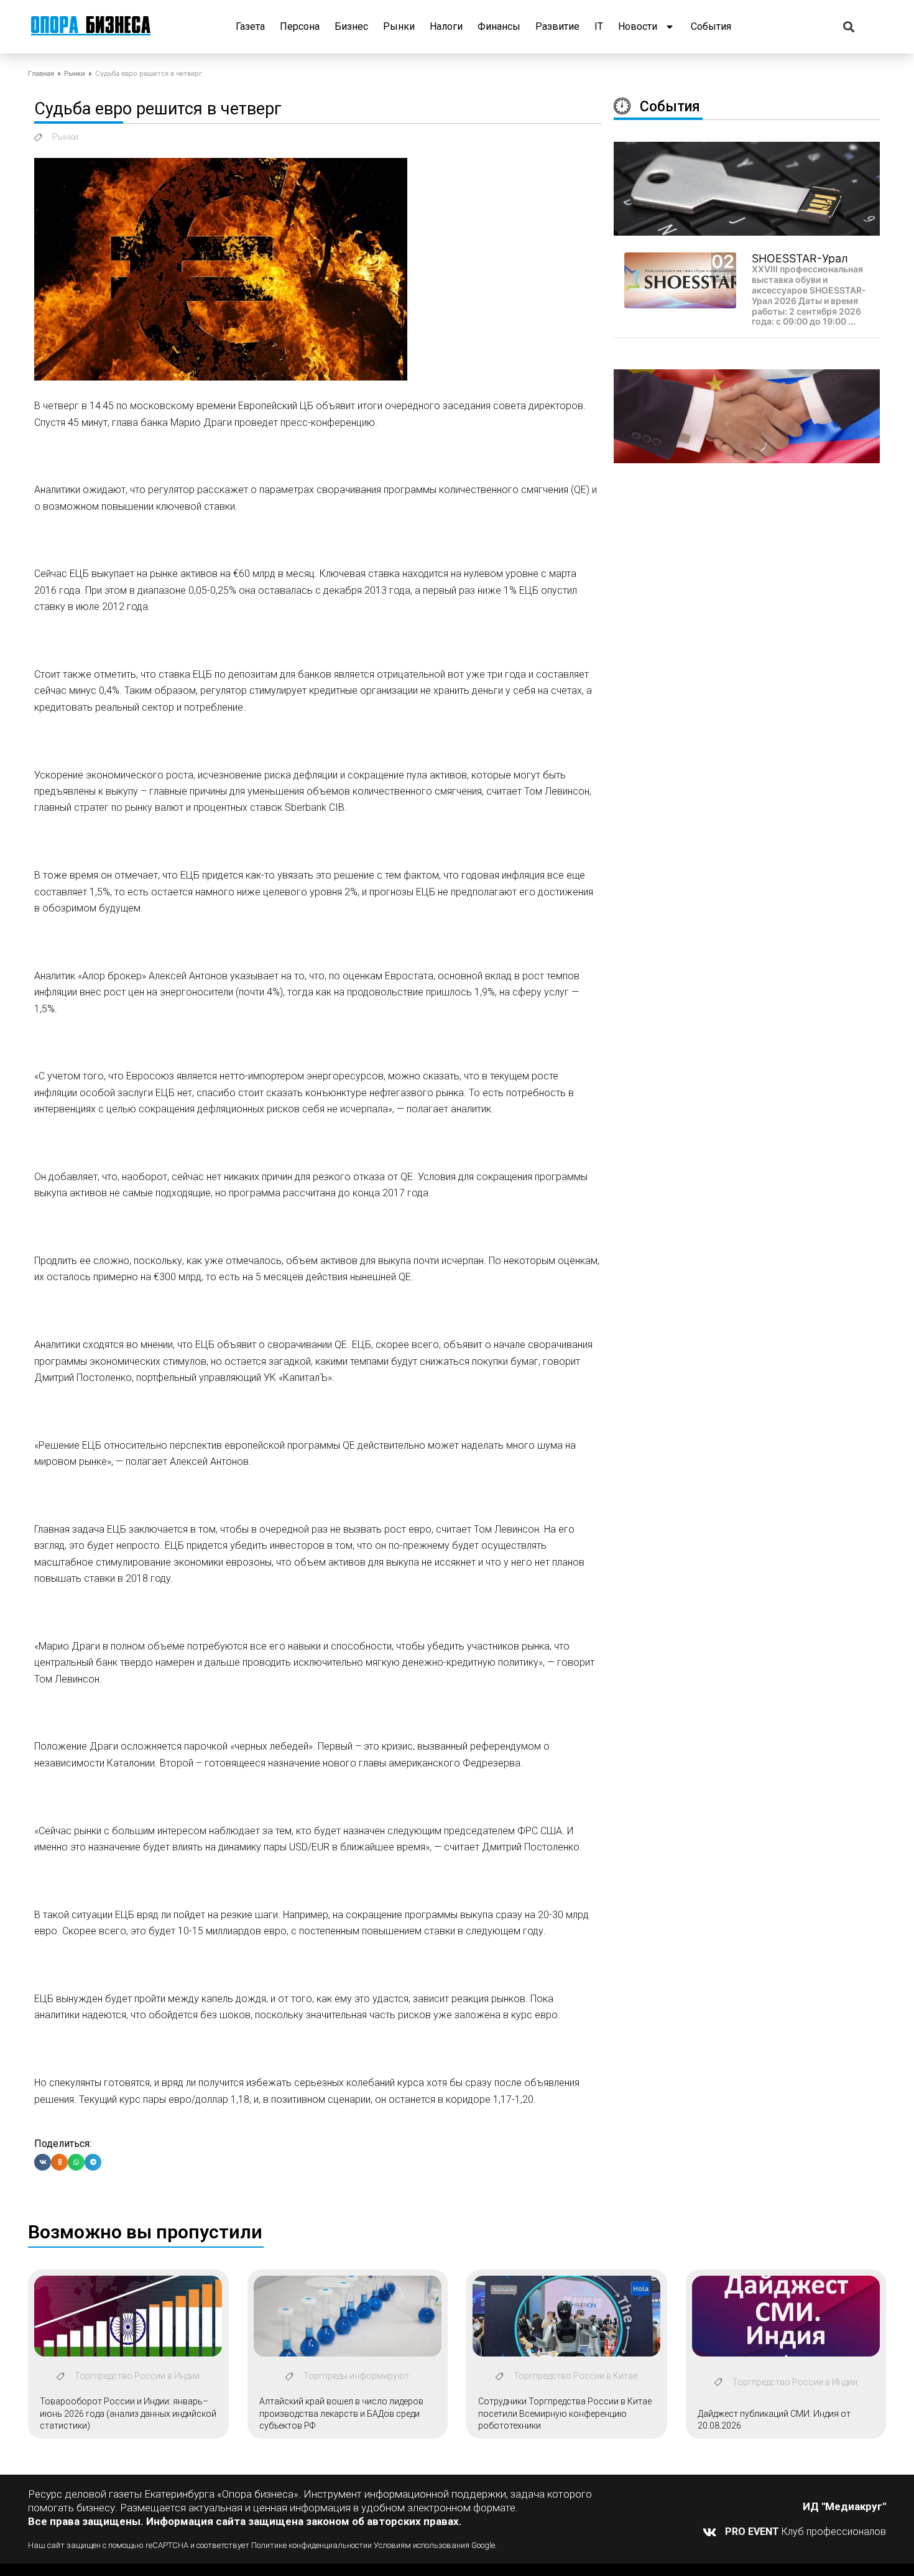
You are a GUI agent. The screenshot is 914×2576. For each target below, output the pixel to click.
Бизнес (351, 26)
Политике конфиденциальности (309, 2545)
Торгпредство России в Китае (575, 2376)
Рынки (399, 26)
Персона (300, 26)
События (711, 26)
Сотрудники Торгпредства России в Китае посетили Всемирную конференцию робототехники (565, 2413)
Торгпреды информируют (356, 2376)
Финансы (499, 26)
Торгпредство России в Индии (137, 2376)
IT (599, 26)
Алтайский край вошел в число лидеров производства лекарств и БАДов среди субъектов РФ (341, 2413)
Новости (638, 26)
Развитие (557, 26)
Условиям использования (422, 2545)
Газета (250, 26)
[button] (849, 27)
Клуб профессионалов (806, 2532)
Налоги (446, 26)
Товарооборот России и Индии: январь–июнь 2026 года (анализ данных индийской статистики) (128, 2413)
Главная (41, 73)
